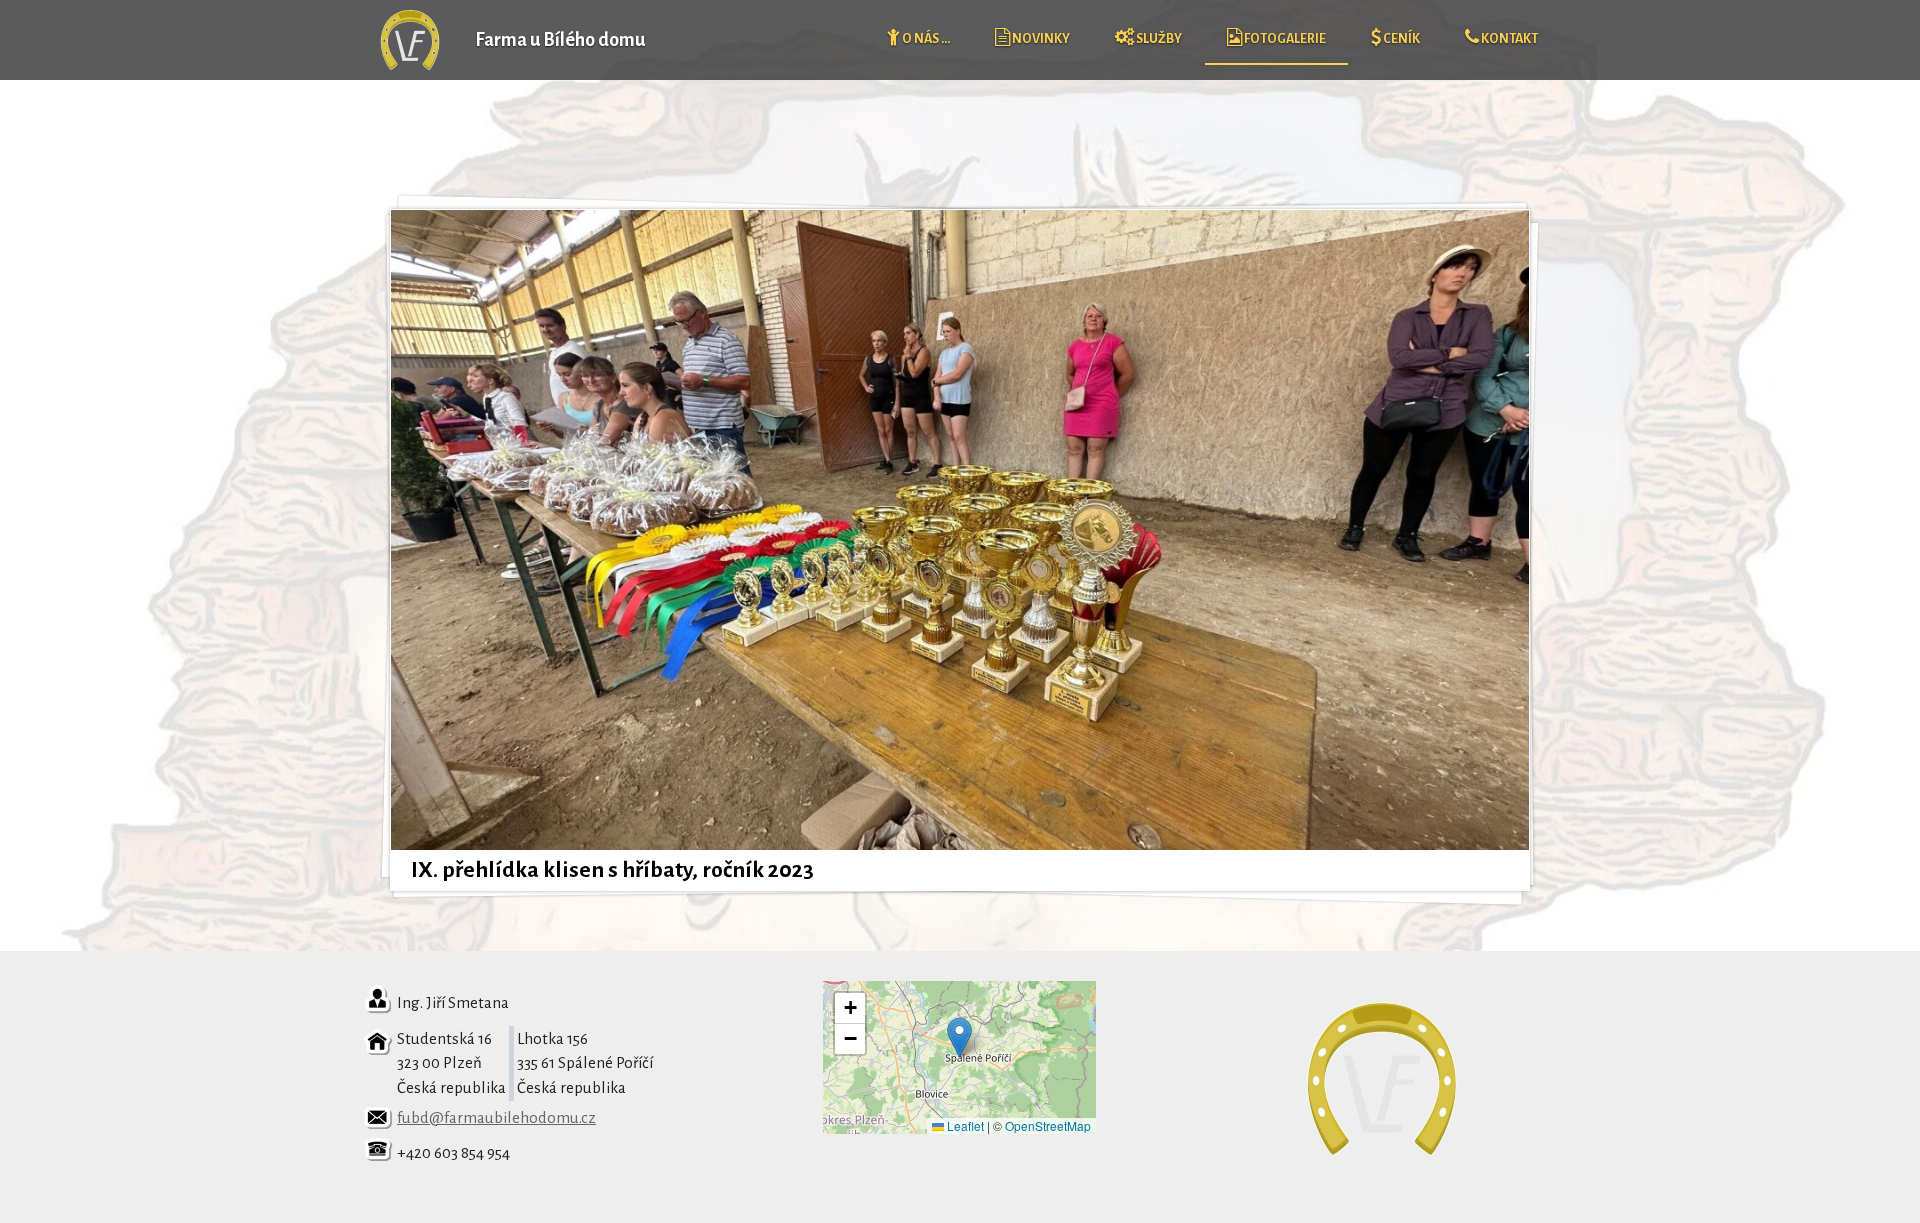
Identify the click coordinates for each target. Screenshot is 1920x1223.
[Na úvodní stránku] (410, 64)
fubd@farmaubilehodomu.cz (496, 1117)
